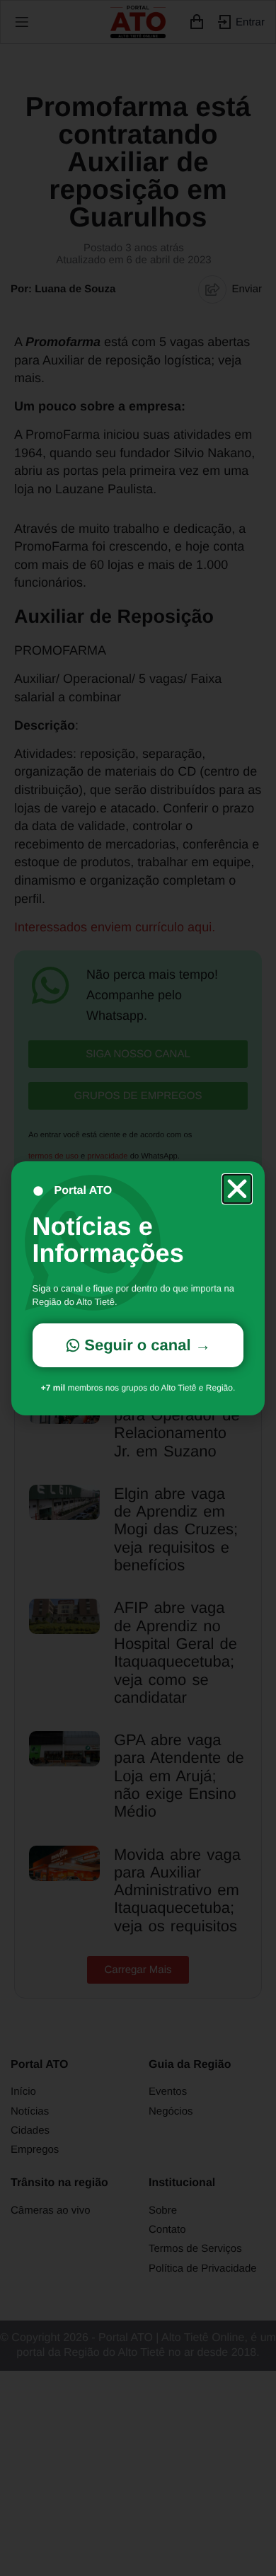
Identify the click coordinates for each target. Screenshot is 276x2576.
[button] (237, 1189)
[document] (138, 1288)
